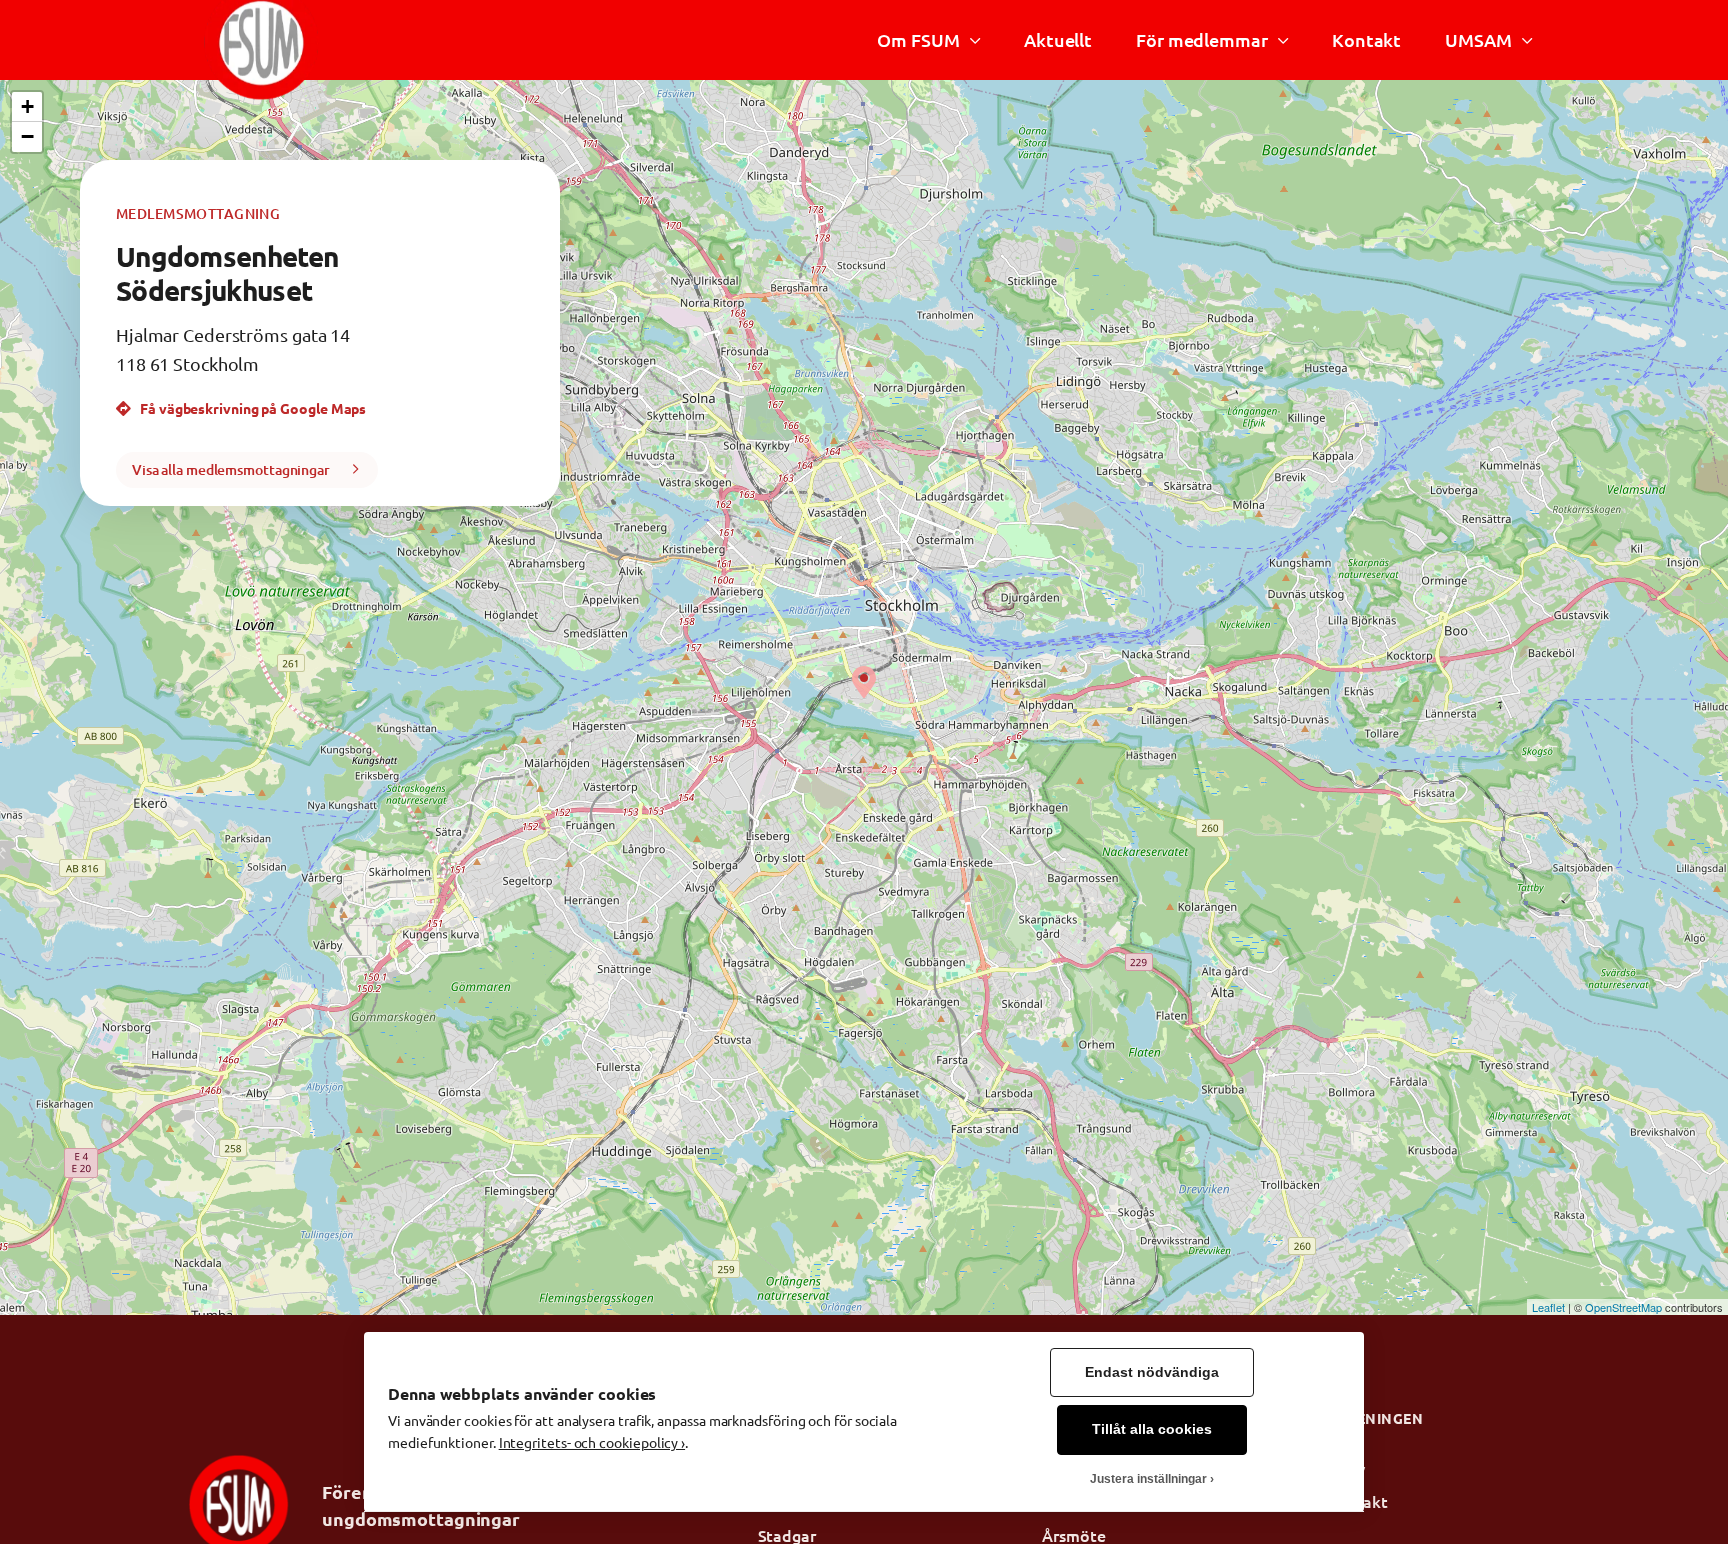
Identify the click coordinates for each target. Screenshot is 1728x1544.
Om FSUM (918, 39)
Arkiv (1346, 1468)
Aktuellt (1058, 39)
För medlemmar (1202, 39)
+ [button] (27, 106)
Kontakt (1366, 39)
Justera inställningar (1148, 1479)
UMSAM (1478, 39)
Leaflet (1548, 1307)
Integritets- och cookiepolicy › (592, 1442)
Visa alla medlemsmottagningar (231, 469)
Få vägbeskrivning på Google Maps (251, 408)
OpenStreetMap (1623, 1307)
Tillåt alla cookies (1152, 1429)
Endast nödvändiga (1152, 1372)
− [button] (27, 136)
